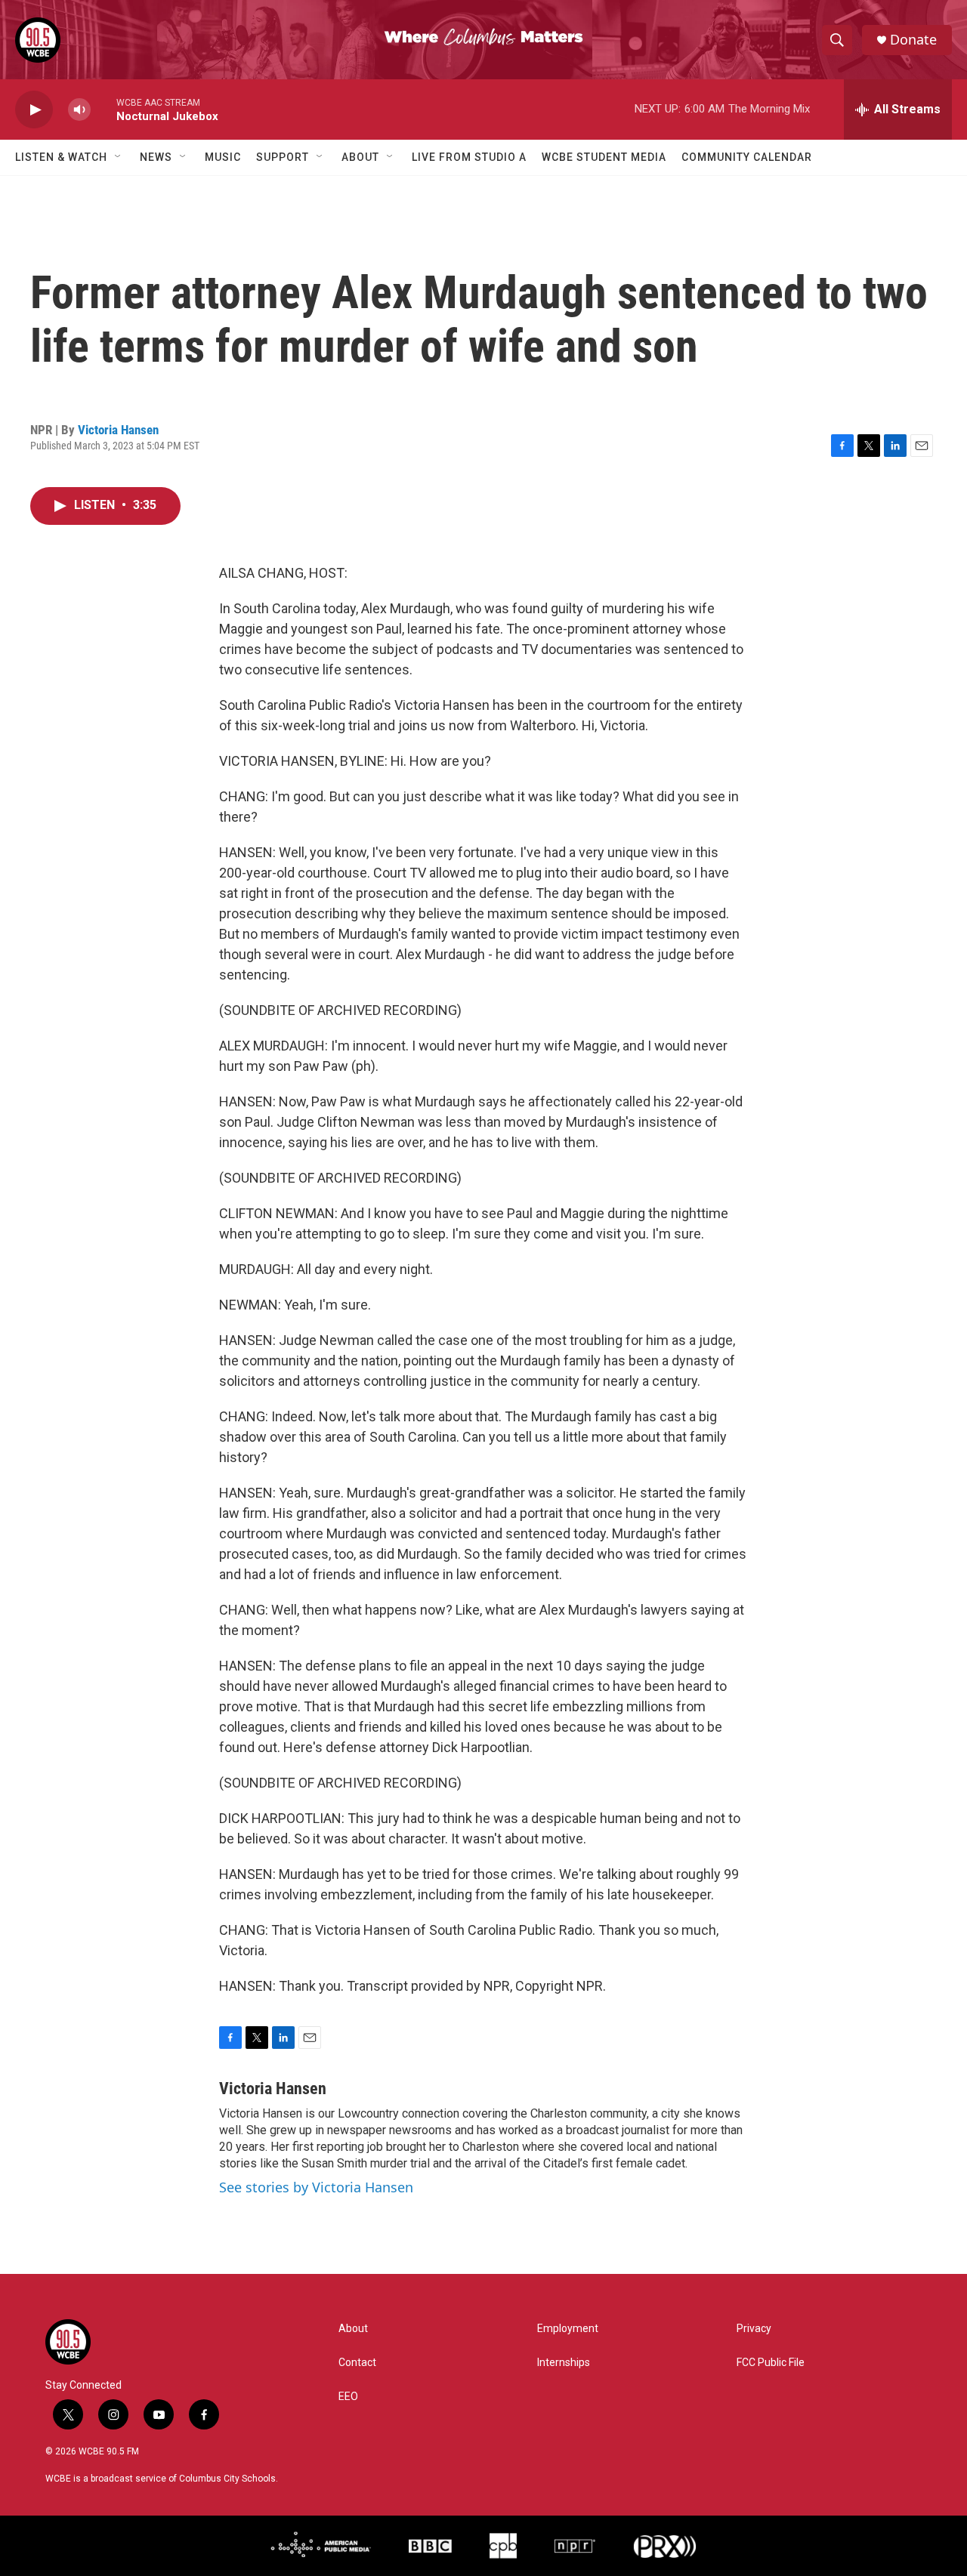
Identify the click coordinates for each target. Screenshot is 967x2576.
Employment (568, 2329)
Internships (564, 2363)
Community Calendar (747, 157)
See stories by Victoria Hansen (316, 2187)
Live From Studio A (469, 157)
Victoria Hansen (118, 430)
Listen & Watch (61, 157)
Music (223, 157)
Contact (357, 2363)
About (360, 157)
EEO (348, 2397)
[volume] (79, 110)
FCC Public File (771, 2363)
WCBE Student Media (604, 157)
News (156, 157)
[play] (34, 110)
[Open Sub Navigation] (119, 157)
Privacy (754, 2329)
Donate (913, 40)
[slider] (103, 109)
